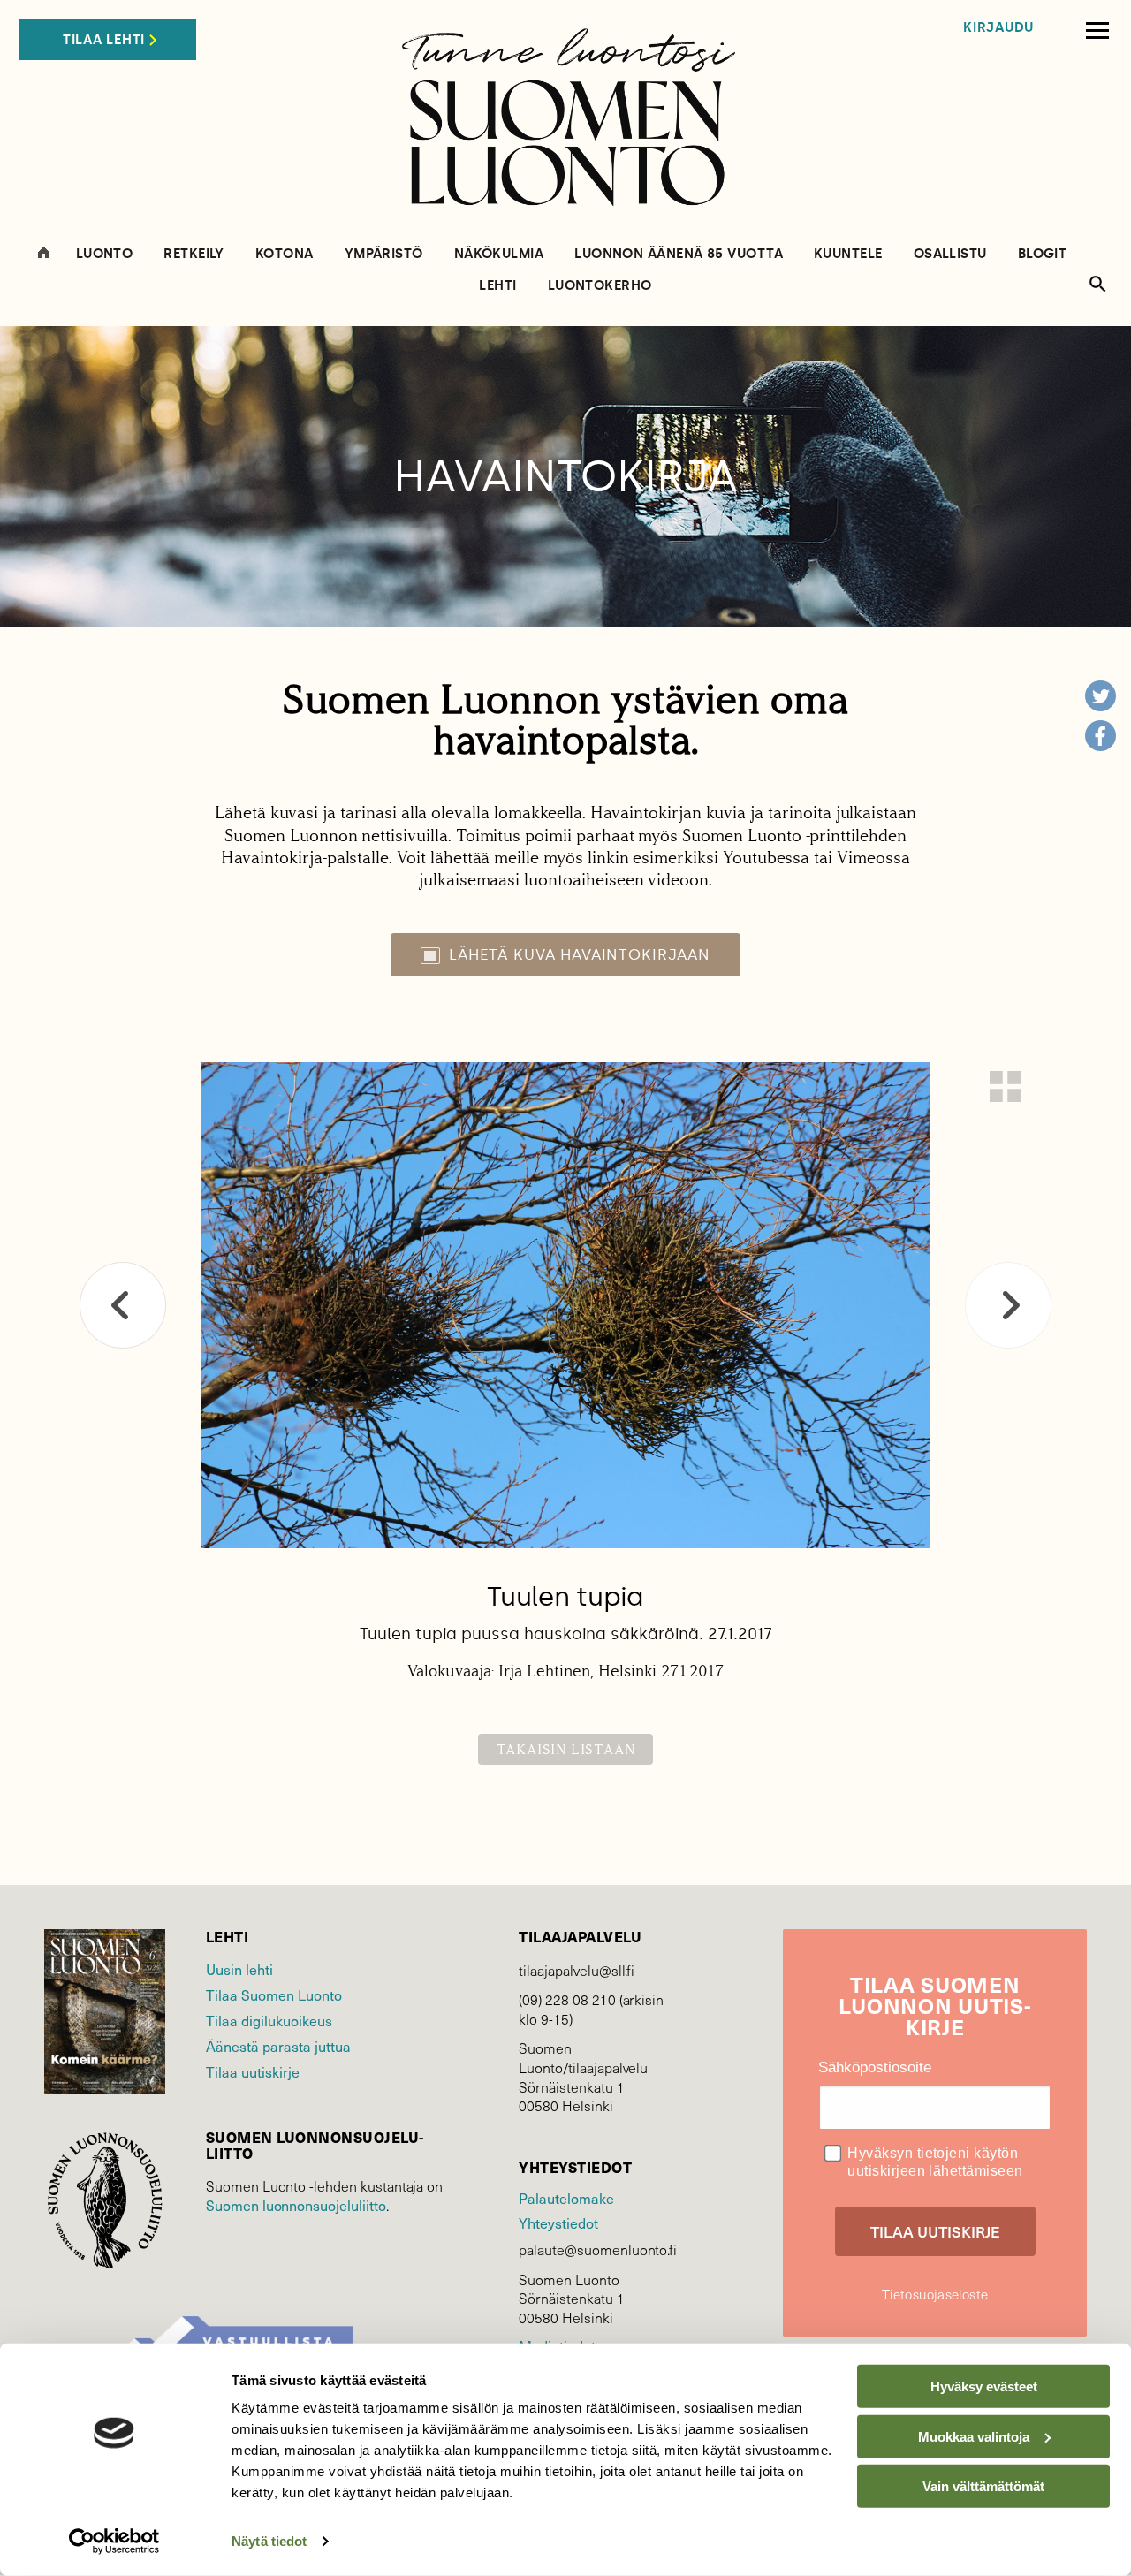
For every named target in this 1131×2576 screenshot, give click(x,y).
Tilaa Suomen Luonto (274, 1995)
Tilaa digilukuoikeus (269, 2020)
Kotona (285, 254)
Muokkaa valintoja (974, 2436)
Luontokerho (600, 286)
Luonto (105, 254)
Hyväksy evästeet (984, 2386)
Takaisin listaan (566, 1749)
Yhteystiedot (558, 2223)
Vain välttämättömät (983, 2486)
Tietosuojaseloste (935, 2294)
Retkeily (194, 254)
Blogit (1043, 254)
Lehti (497, 286)
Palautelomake (566, 2198)
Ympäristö (384, 254)
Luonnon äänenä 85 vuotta (679, 254)
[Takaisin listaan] (1005, 1087)
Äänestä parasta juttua (278, 2046)
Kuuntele (848, 254)
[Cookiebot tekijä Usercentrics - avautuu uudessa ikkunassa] (114, 2542)
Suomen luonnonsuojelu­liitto (296, 2205)
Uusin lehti (239, 1969)
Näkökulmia (499, 254)
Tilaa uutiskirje (253, 2071)
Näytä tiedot (269, 2541)
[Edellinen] (123, 1305)
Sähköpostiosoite (875, 2067)
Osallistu (950, 254)
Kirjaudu (998, 28)
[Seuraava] (1008, 1305)
